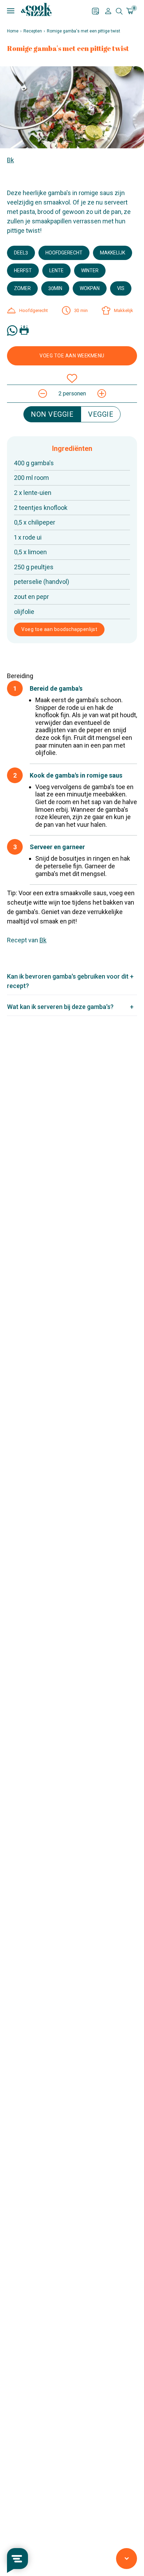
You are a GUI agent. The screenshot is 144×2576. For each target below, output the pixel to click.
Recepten (33, 31)
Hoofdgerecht (64, 253)
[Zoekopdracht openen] (119, 11)
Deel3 (21, 253)
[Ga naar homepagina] (36, 9)
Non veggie (52, 414)
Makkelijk (113, 253)
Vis (121, 288)
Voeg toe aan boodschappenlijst (59, 629)
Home (13, 31)
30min (55, 288)
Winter (90, 270)
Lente (56, 270)
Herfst (23, 270)
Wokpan (90, 288)
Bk (10, 160)
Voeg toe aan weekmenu (72, 356)
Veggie (101, 414)
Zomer (22, 288)
